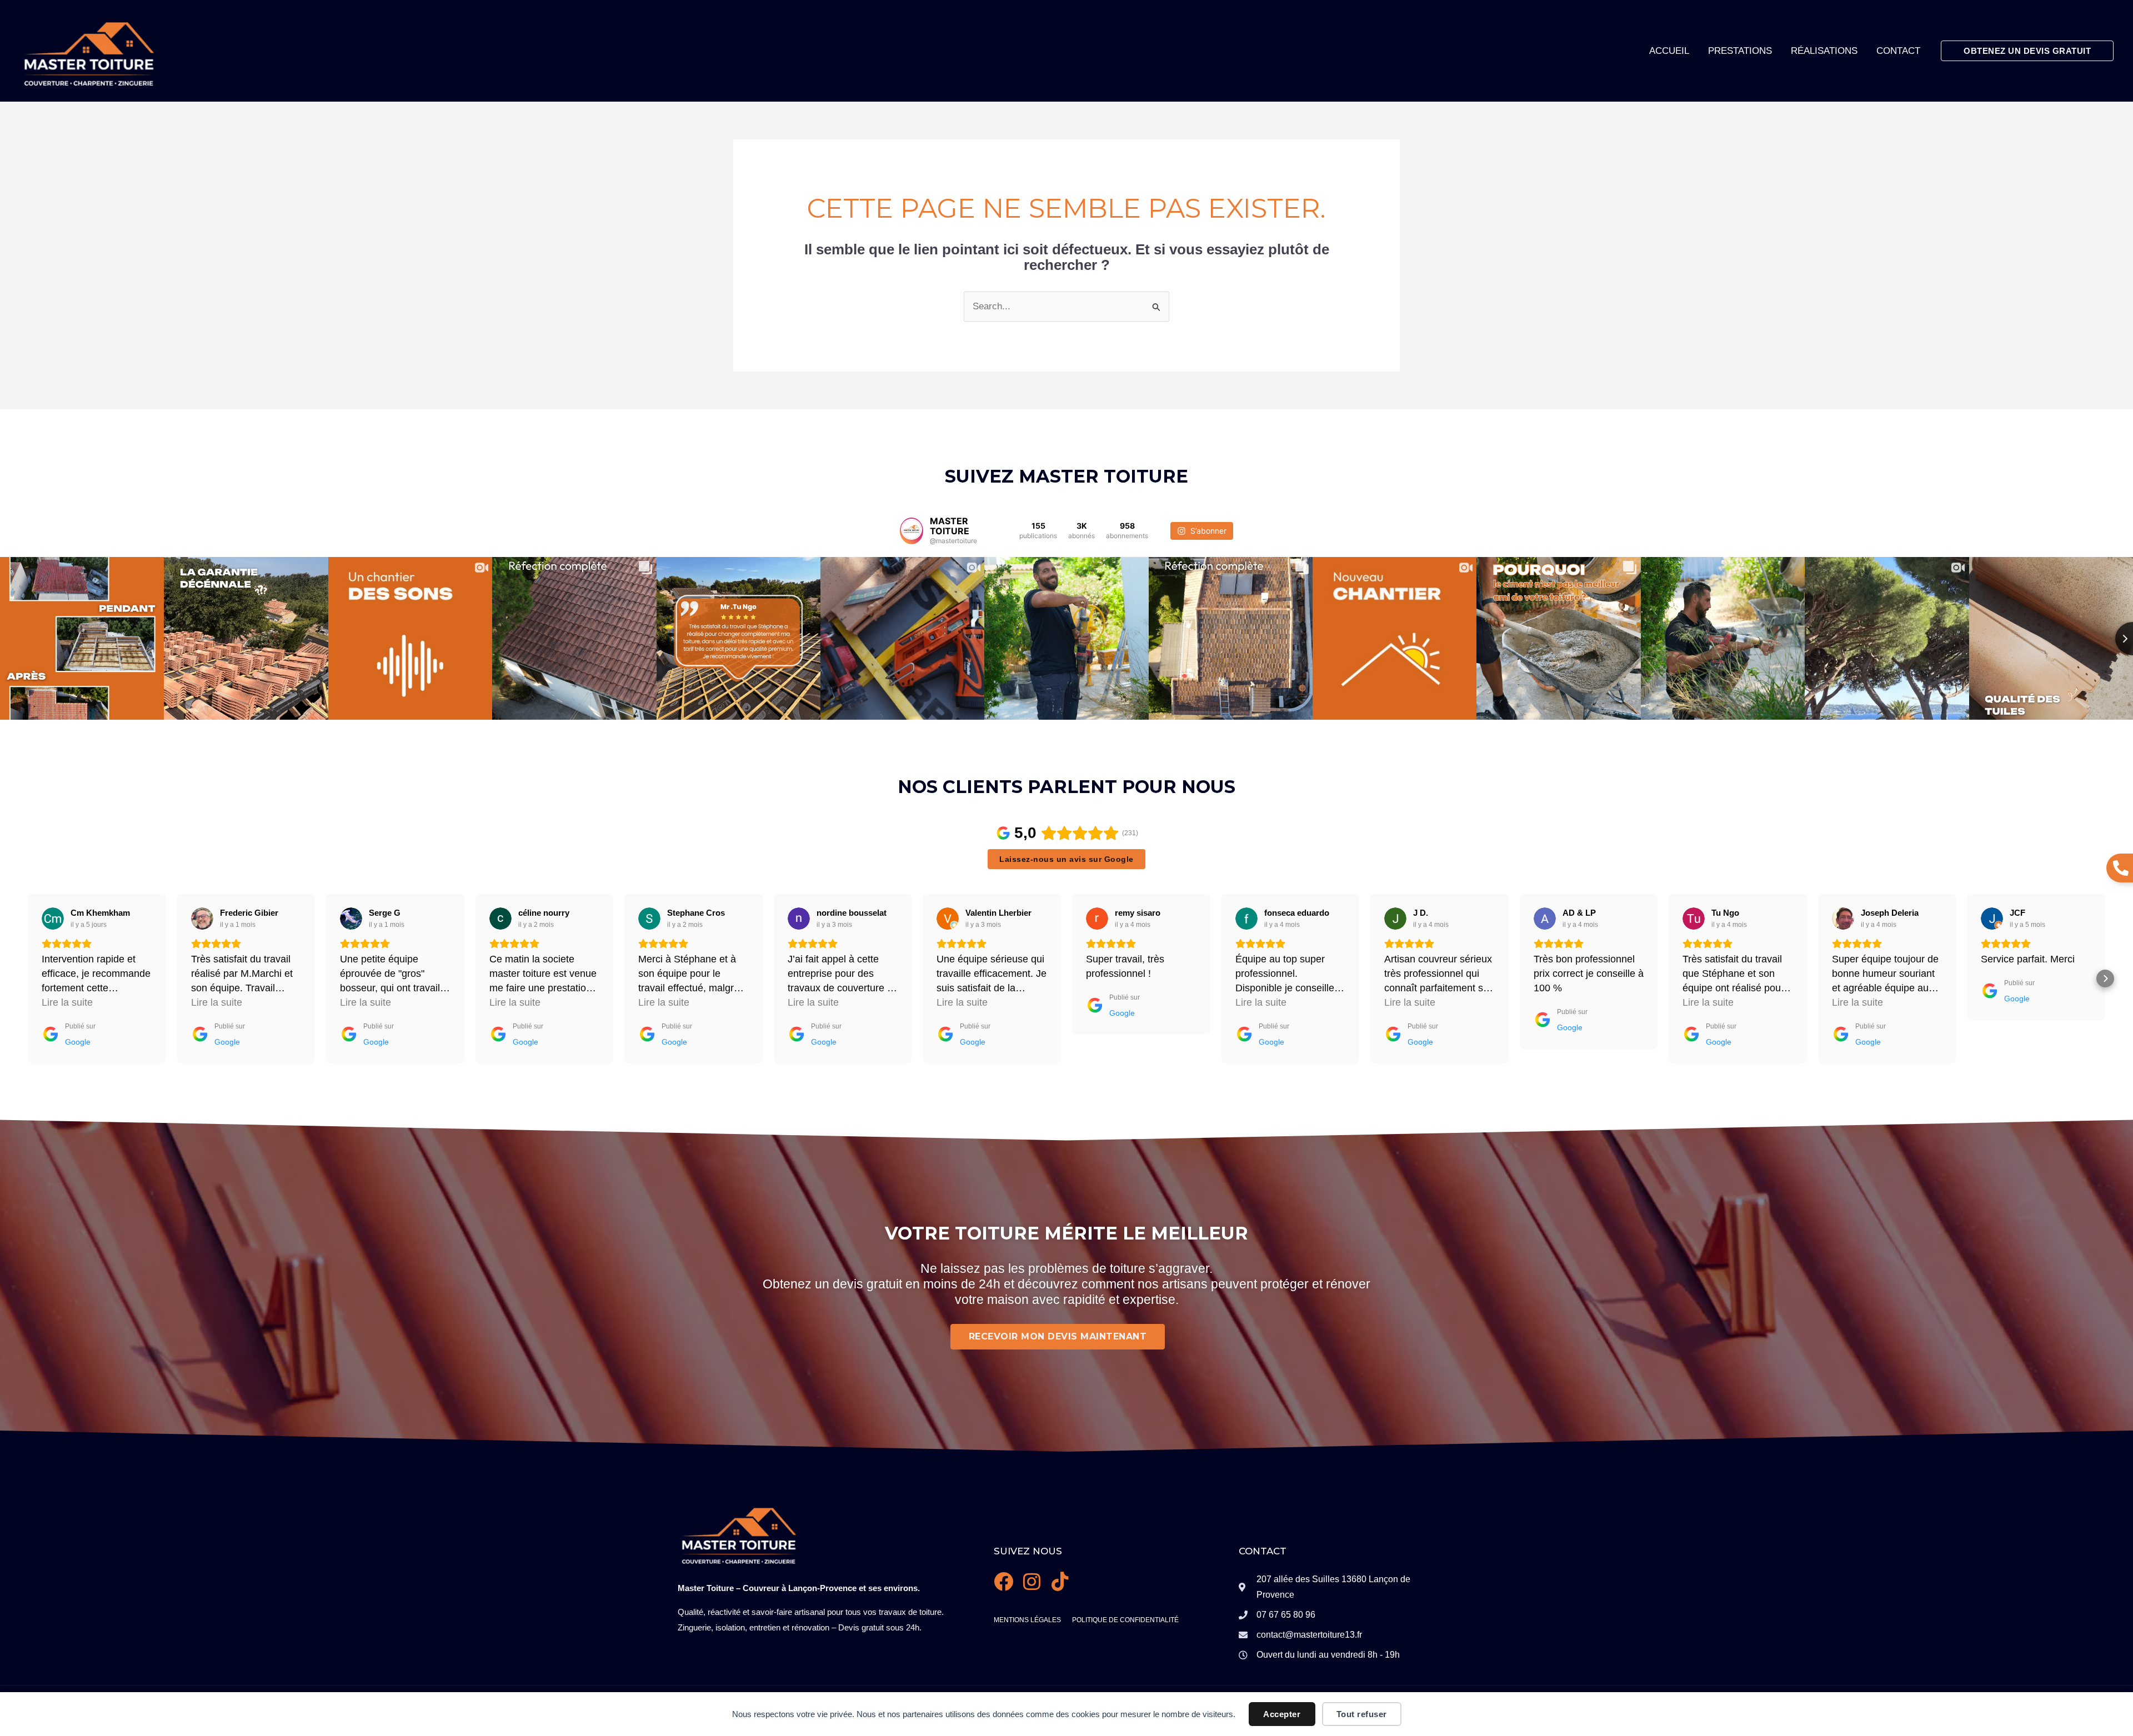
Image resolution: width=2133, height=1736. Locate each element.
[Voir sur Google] (53, 919)
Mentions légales (1027, 1620)
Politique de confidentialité (1125, 1620)
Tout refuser (1362, 1714)
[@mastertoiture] (912, 531)
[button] (2027, 51)
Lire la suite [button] (67, 1002)
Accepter (1282, 1714)
